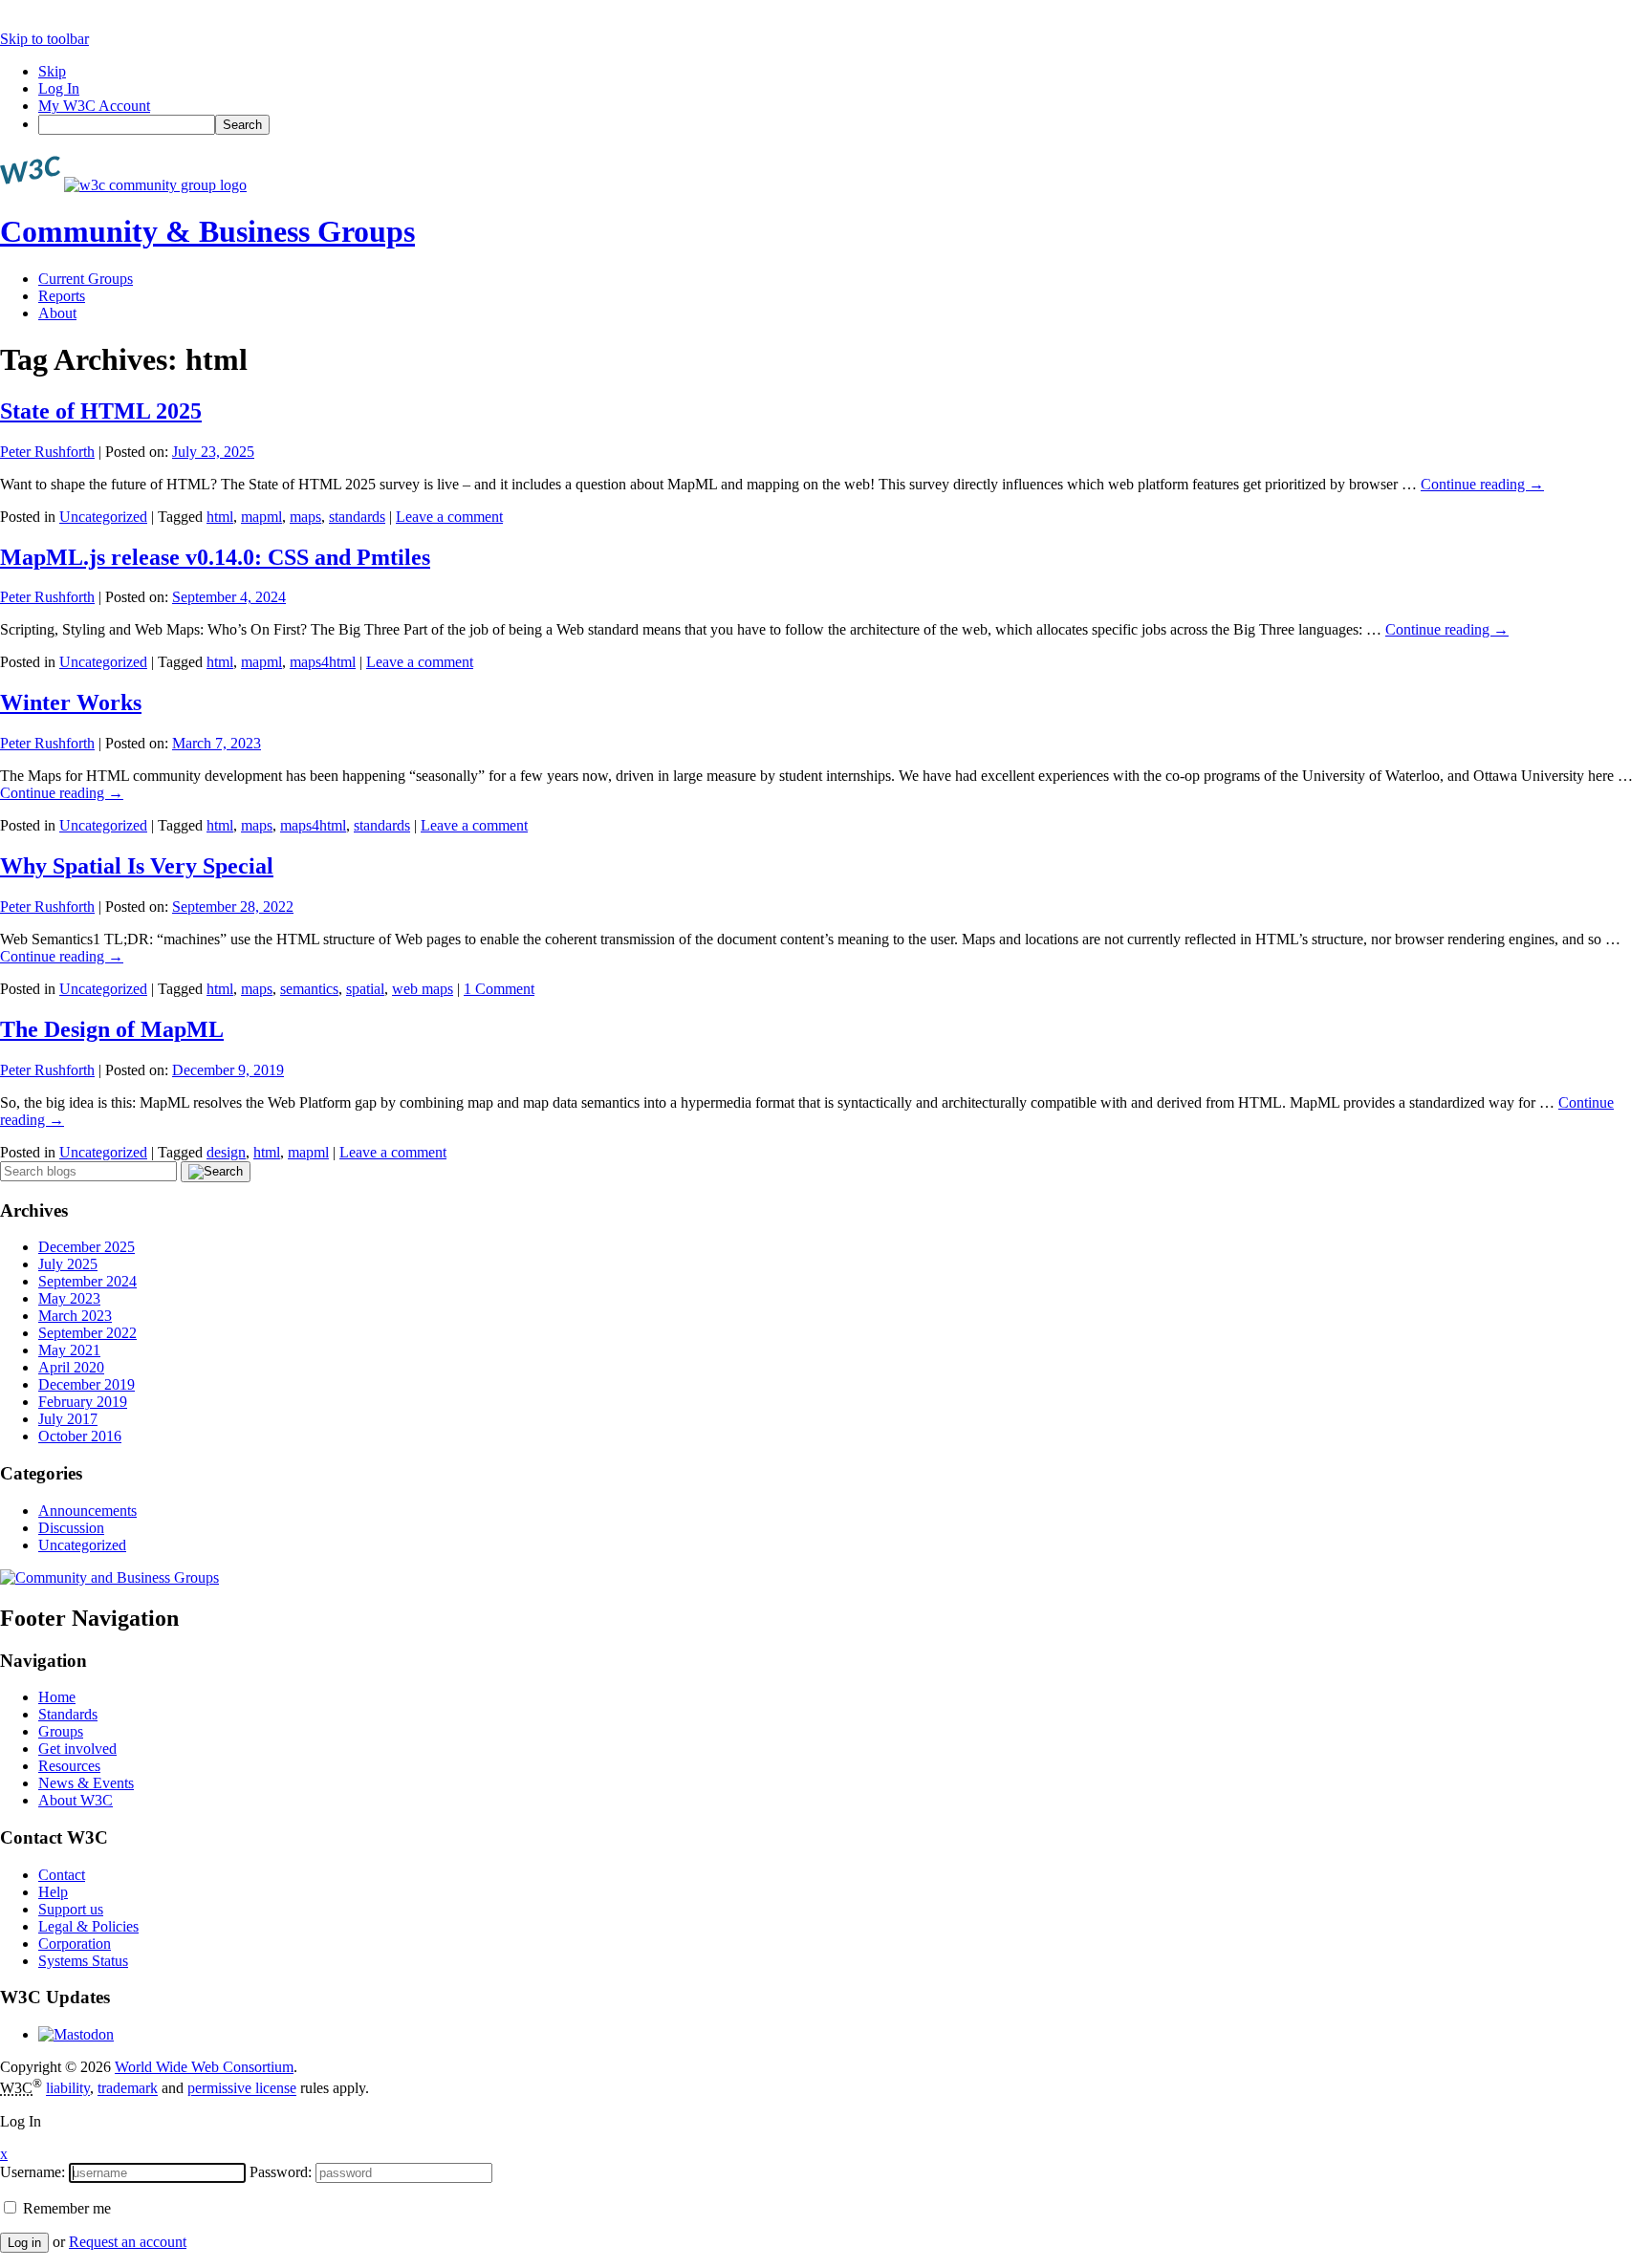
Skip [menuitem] (52, 71)
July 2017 (68, 1419)
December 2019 (87, 1384)
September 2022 (87, 1333)
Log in (24, 2243)
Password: (281, 2172)
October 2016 (80, 1436)
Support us (71, 1909)
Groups (61, 1731)
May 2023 (69, 1298)
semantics (309, 989)
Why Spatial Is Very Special (137, 866)
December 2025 (87, 1247)
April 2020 (71, 1367)
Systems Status (83, 1961)
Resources (69, 1766)
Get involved (77, 1749)
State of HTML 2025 (101, 411)
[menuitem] (845, 125)
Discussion (71, 1528)
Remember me (65, 2208)
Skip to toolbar (44, 39)
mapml (261, 517)
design (226, 1152)
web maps (423, 989)
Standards (68, 1714)
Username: (33, 2172)
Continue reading (1482, 484)
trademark (128, 2089)
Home (57, 1697)
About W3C (76, 1800)
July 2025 (68, 1264)
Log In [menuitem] (59, 88)
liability (68, 2089)
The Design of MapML (112, 1029)
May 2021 (69, 1350)
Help (53, 1892)
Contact (62, 1875)
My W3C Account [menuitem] (94, 106)
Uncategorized (103, 517)
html (220, 517)
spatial (365, 989)
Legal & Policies (88, 1926)
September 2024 (87, 1281)
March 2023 (75, 1316)
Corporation (75, 1944)
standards (357, 517)
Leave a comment (449, 517)
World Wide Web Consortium (204, 2067)
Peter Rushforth (47, 452)
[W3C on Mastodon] (76, 2034)
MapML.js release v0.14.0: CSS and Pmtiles (215, 557)
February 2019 (83, 1402)
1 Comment (499, 989)
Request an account (128, 2242)
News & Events (86, 1783)
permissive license (242, 2089)
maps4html (323, 662)
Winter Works (71, 702)
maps (305, 517)
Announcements (87, 1511)
